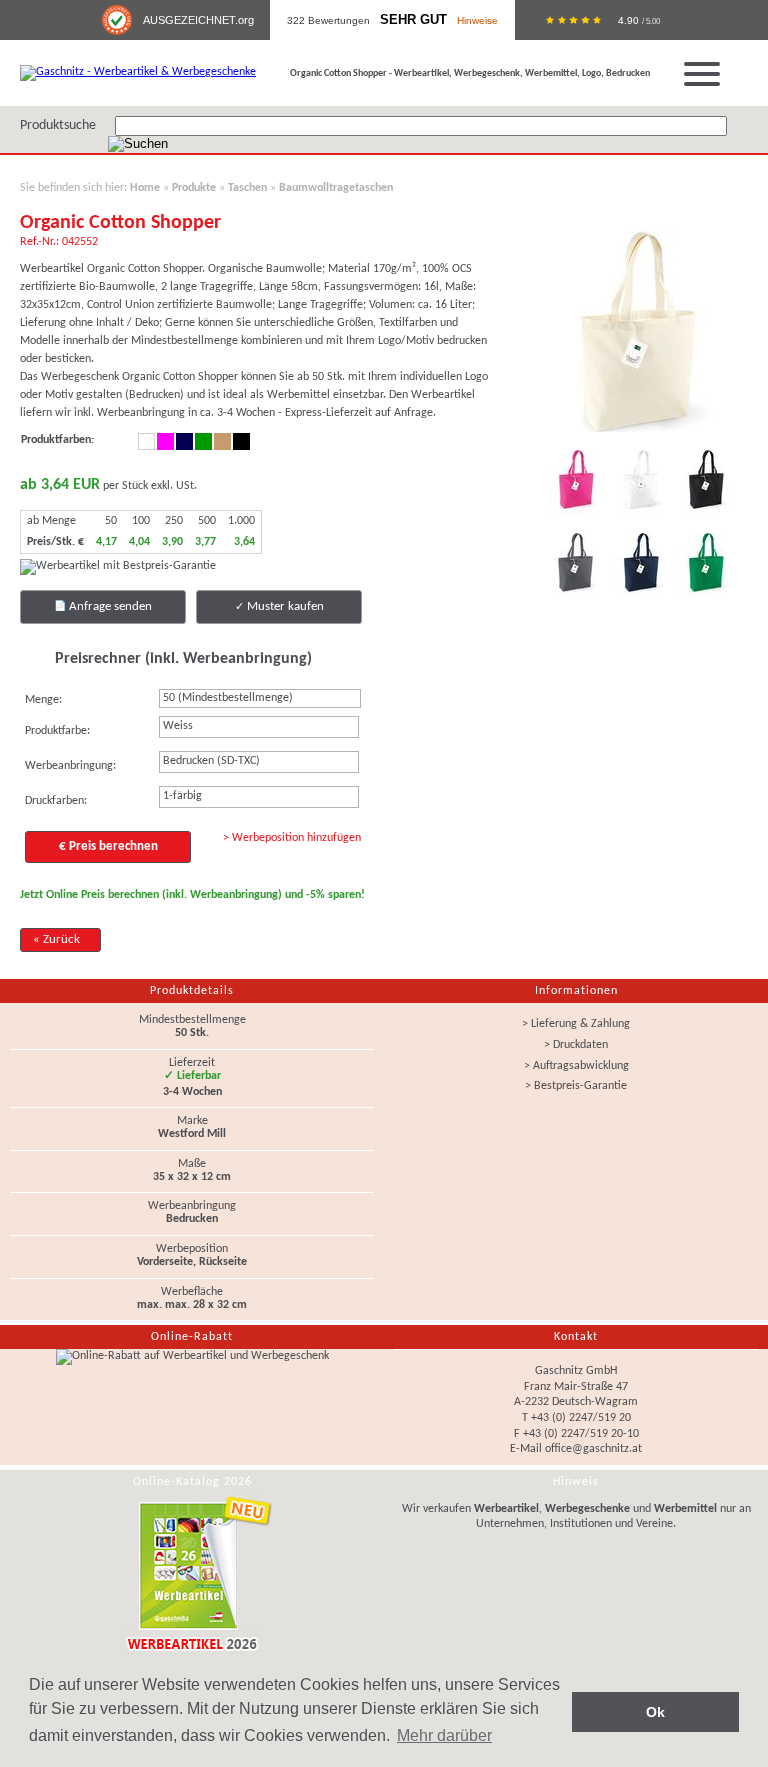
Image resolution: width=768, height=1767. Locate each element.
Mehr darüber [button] (444, 1735)
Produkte (194, 188)
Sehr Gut (413, 20)
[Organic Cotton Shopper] (646, 434)
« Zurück (56, 939)
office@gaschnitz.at (593, 1449)
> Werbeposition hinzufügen (292, 838)
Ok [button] (655, 1712)
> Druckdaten (576, 1045)
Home (145, 188)
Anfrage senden (109, 606)
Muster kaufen (284, 606)
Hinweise (477, 20)
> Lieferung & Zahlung (576, 1024)
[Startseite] (138, 72)
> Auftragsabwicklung (576, 1066)
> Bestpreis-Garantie (576, 1086)
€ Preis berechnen (108, 846)
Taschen (247, 188)
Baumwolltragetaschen (336, 188)
